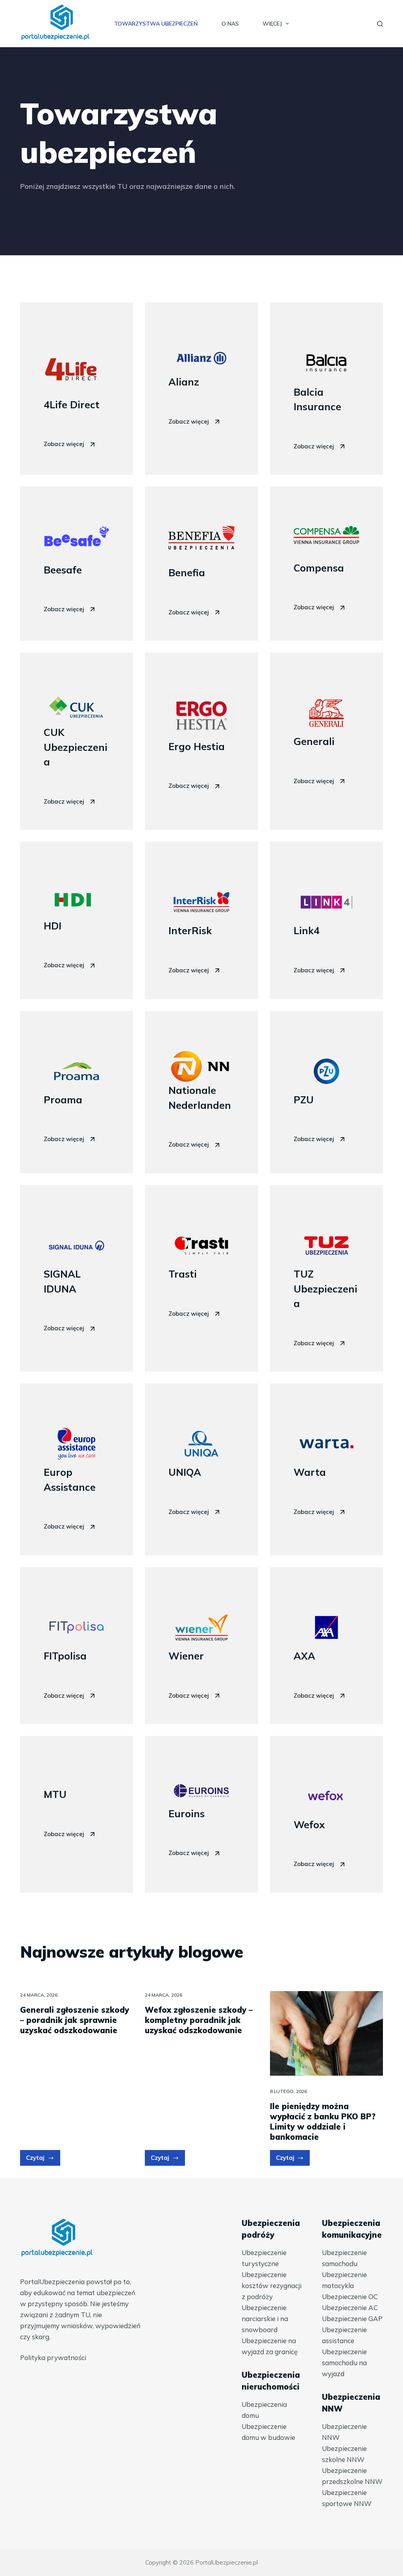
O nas (230, 24)
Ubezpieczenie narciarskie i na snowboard (265, 2319)
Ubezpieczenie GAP (352, 2319)
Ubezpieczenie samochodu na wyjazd (344, 2363)
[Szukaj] (380, 24)
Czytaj (43, 2160)
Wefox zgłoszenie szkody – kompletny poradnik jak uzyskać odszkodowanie (199, 2020)
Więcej (272, 24)
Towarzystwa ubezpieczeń (156, 24)
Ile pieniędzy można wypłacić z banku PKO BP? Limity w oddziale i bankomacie (323, 2121)
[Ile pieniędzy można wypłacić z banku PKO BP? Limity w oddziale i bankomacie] (326, 2033)
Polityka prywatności (53, 2357)
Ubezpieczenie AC (350, 2308)
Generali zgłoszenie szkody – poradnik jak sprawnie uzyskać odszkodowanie (75, 2020)
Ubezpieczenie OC (350, 2297)
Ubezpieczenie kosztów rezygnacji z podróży (272, 2286)
